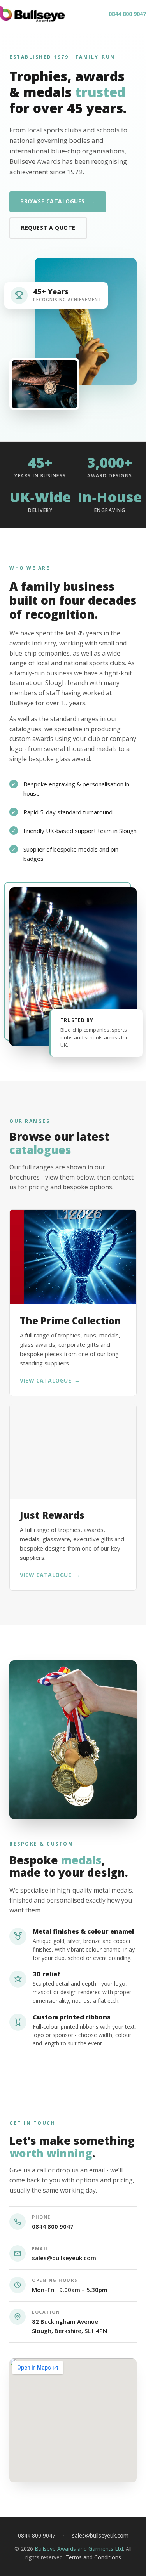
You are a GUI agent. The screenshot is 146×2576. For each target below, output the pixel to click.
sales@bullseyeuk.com (64, 2258)
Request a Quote (48, 228)
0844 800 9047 (127, 14)
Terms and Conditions (93, 2557)
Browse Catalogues (58, 201)
